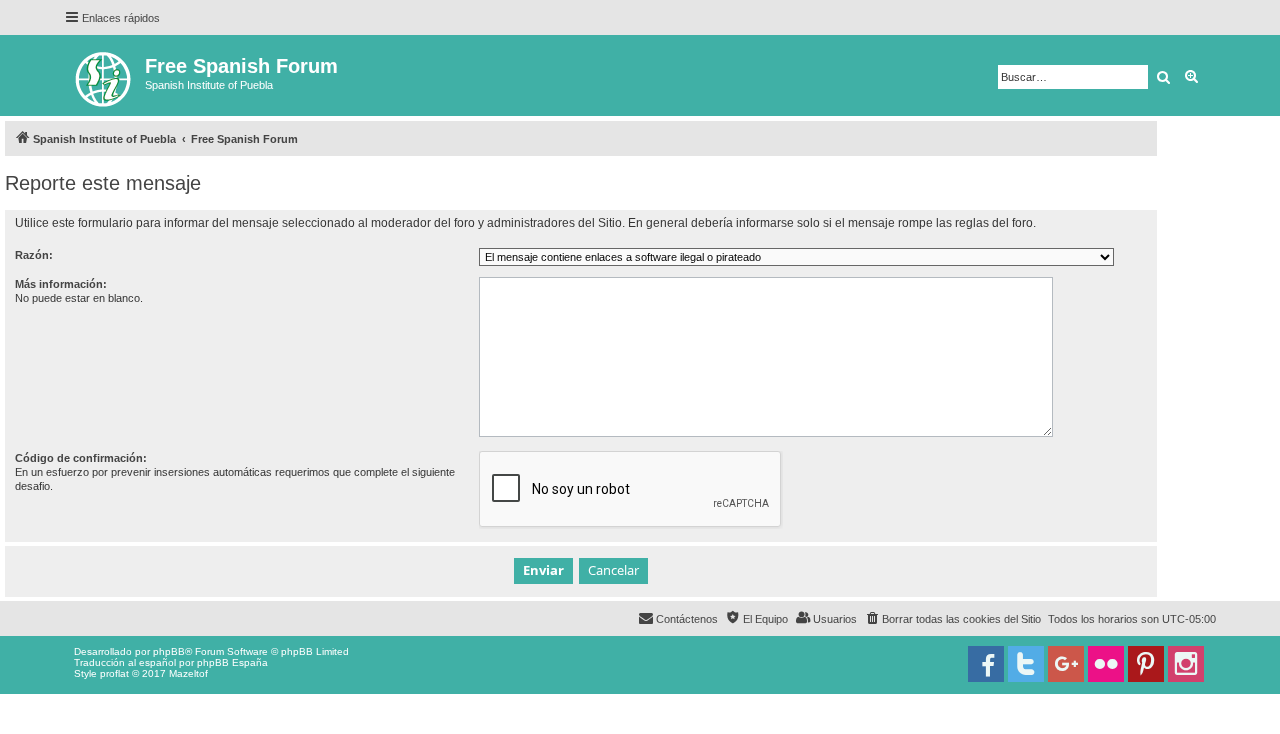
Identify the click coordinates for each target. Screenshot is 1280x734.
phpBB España (232, 662)
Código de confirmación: (81, 458)
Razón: (34, 255)
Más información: (61, 284)
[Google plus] (1066, 664)
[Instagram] (1186, 664)
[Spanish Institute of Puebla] (104, 75)
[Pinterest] (1146, 664)
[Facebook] (986, 664)
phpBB (169, 651)
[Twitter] (1026, 664)
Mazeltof (188, 673)
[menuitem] (952, 619)
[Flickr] (1106, 664)
